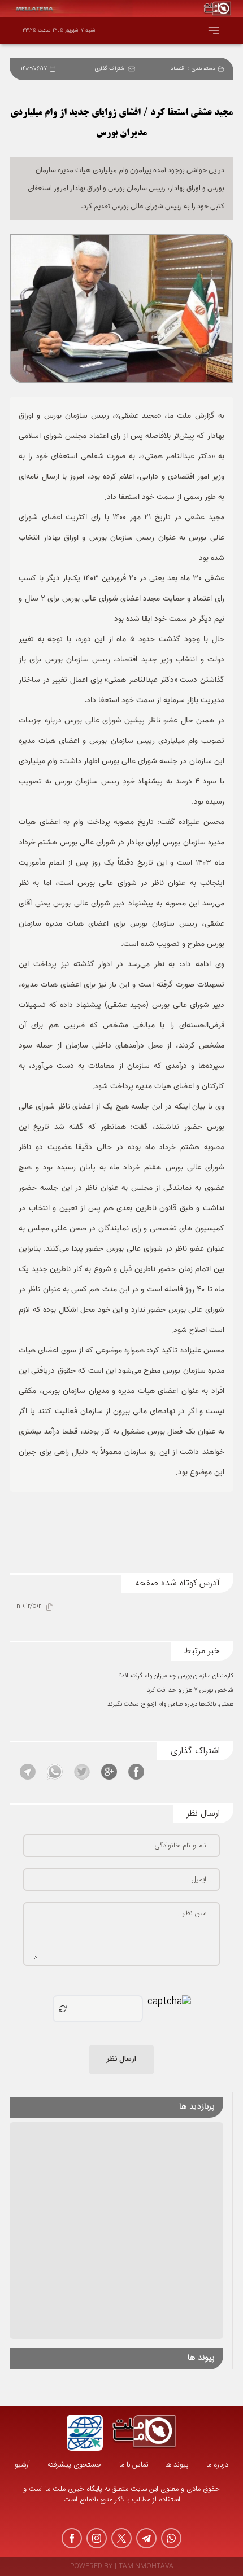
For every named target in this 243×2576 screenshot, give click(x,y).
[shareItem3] (82, 1772)
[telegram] (146, 2538)
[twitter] (121, 2538)
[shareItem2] (109, 1772)
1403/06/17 (34, 69)
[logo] (144, 2433)
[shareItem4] (55, 1772)
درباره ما (217, 2465)
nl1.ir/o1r (29, 1607)
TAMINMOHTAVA (146, 2567)
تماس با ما (134, 2465)
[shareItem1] (136, 1772)
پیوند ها (177, 2465)
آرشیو (22, 2465)
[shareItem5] (28, 1772)
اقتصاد (178, 69)
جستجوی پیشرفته (75, 2465)
